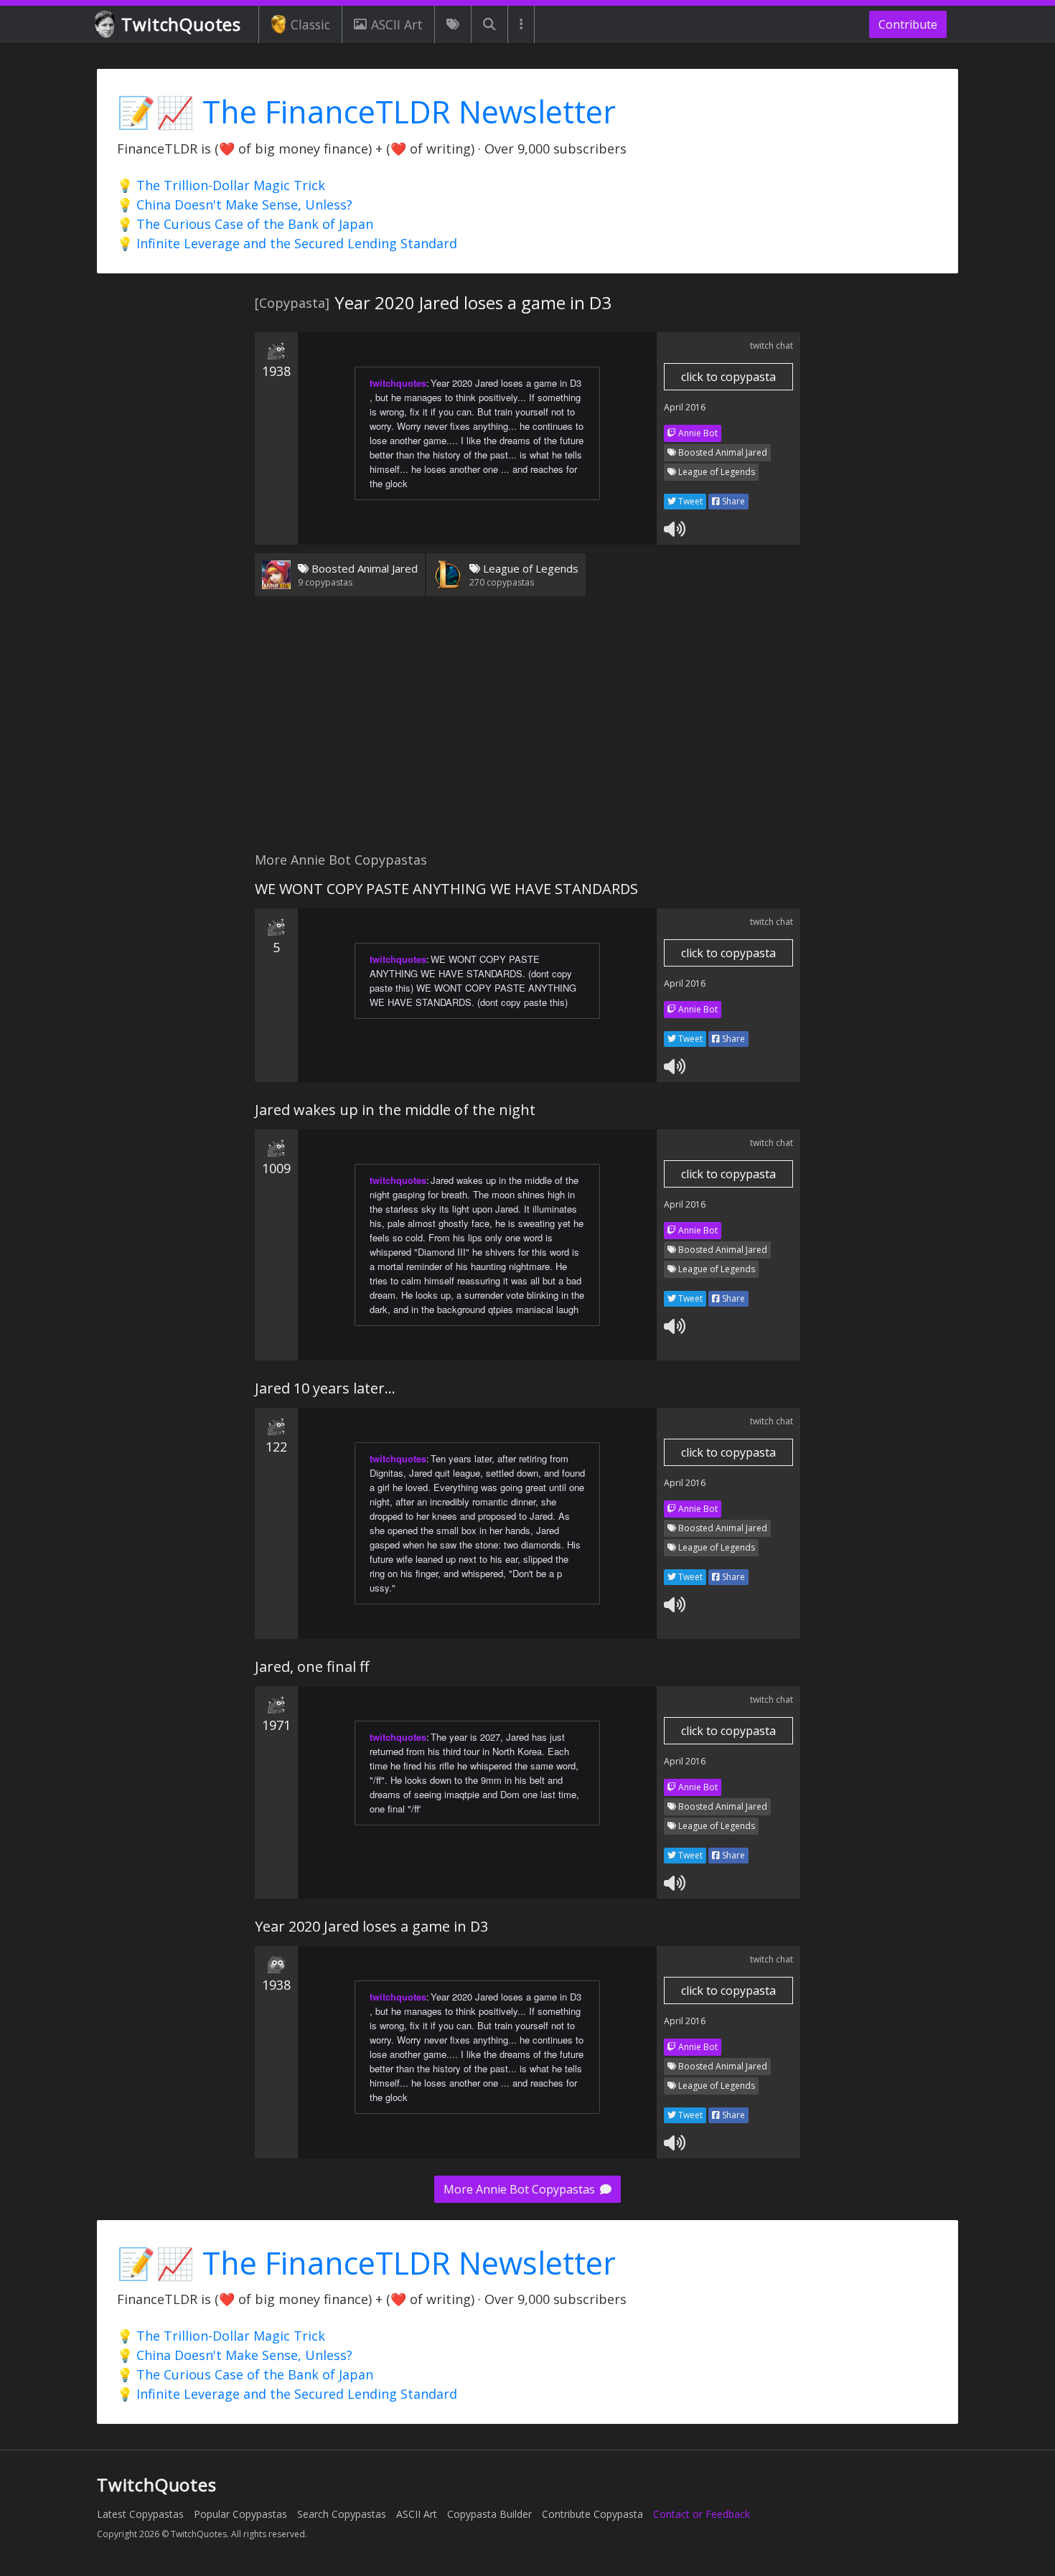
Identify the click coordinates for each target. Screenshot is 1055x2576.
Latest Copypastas (140, 2514)
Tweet (689, 501)
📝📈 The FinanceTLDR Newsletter (366, 112)
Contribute (908, 24)
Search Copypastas (342, 2514)
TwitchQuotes (181, 24)
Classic (310, 24)
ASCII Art (397, 24)
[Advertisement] (527, 733)
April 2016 (685, 407)
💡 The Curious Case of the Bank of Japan (245, 224)
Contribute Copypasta (592, 2514)
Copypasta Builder (489, 2514)
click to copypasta (728, 377)
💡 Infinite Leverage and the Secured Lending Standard (287, 243)
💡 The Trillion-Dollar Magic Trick (221, 185)
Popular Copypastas (240, 2514)
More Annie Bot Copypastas (521, 2189)
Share (732, 501)
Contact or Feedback (702, 2514)
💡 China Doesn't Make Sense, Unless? (235, 205)
